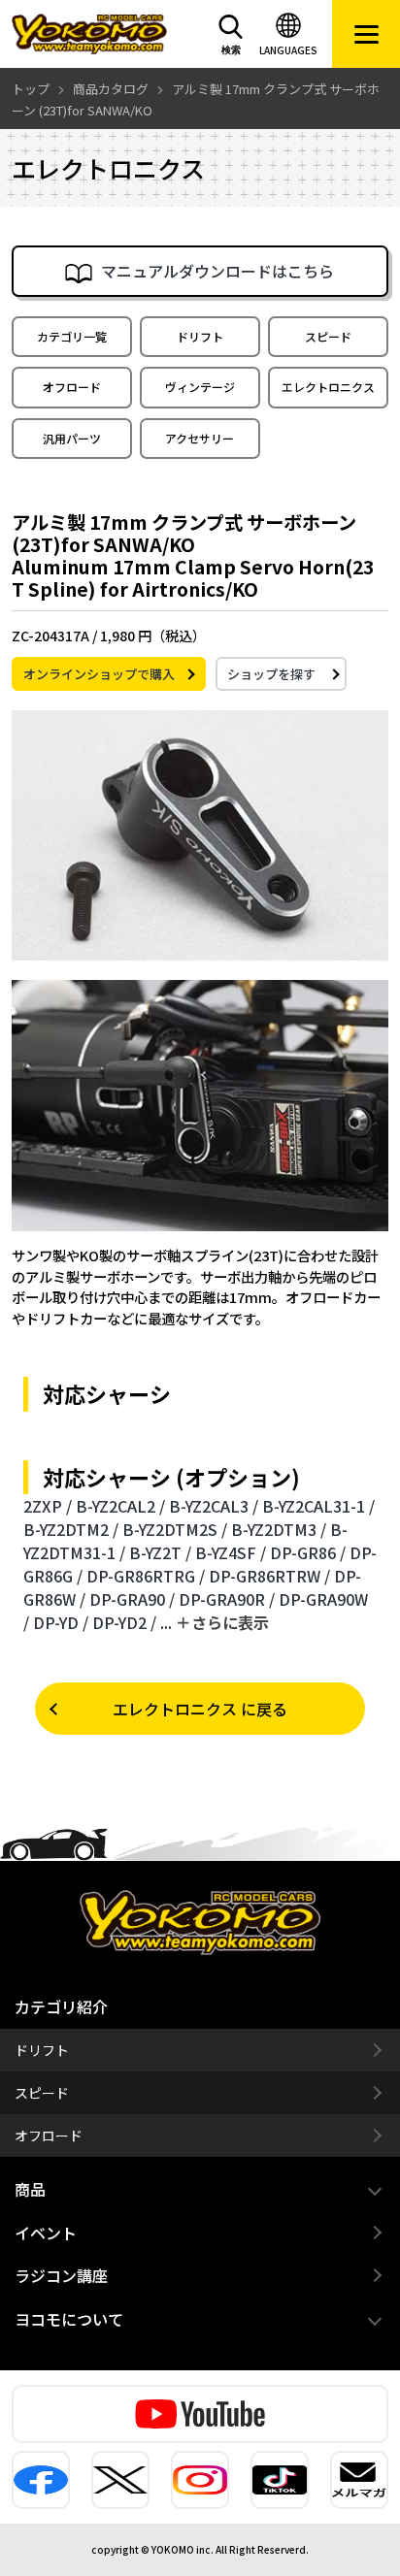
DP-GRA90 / (132, 1599)
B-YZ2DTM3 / (279, 1529)
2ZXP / (48, 1506)
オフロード (72, 387)
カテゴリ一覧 (72, 336)
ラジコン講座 (61, 2275)
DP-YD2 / (124, 1622)
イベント (46, 2233)
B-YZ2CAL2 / (120, 1506)
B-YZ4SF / (231, 1552)
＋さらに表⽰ (222, 1622)
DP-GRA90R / (227, 1599)
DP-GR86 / (308, 1552)
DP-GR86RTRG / (146, 1576)
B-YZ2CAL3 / (214, 1506)
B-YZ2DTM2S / (175, 1529)
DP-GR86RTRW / (269, 1576)
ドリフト (200, 336)
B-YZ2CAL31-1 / (318, 1506)
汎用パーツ (72, 438)
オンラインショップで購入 (99, 674)
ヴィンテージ (200, 387)
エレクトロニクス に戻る (200, 1709)
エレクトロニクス (328, 387)
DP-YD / (61, 1622)
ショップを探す (271, 674)
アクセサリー (200, 438)
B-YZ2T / (160, 1552)
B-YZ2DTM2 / (71, 1529)
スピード (328, 336)
